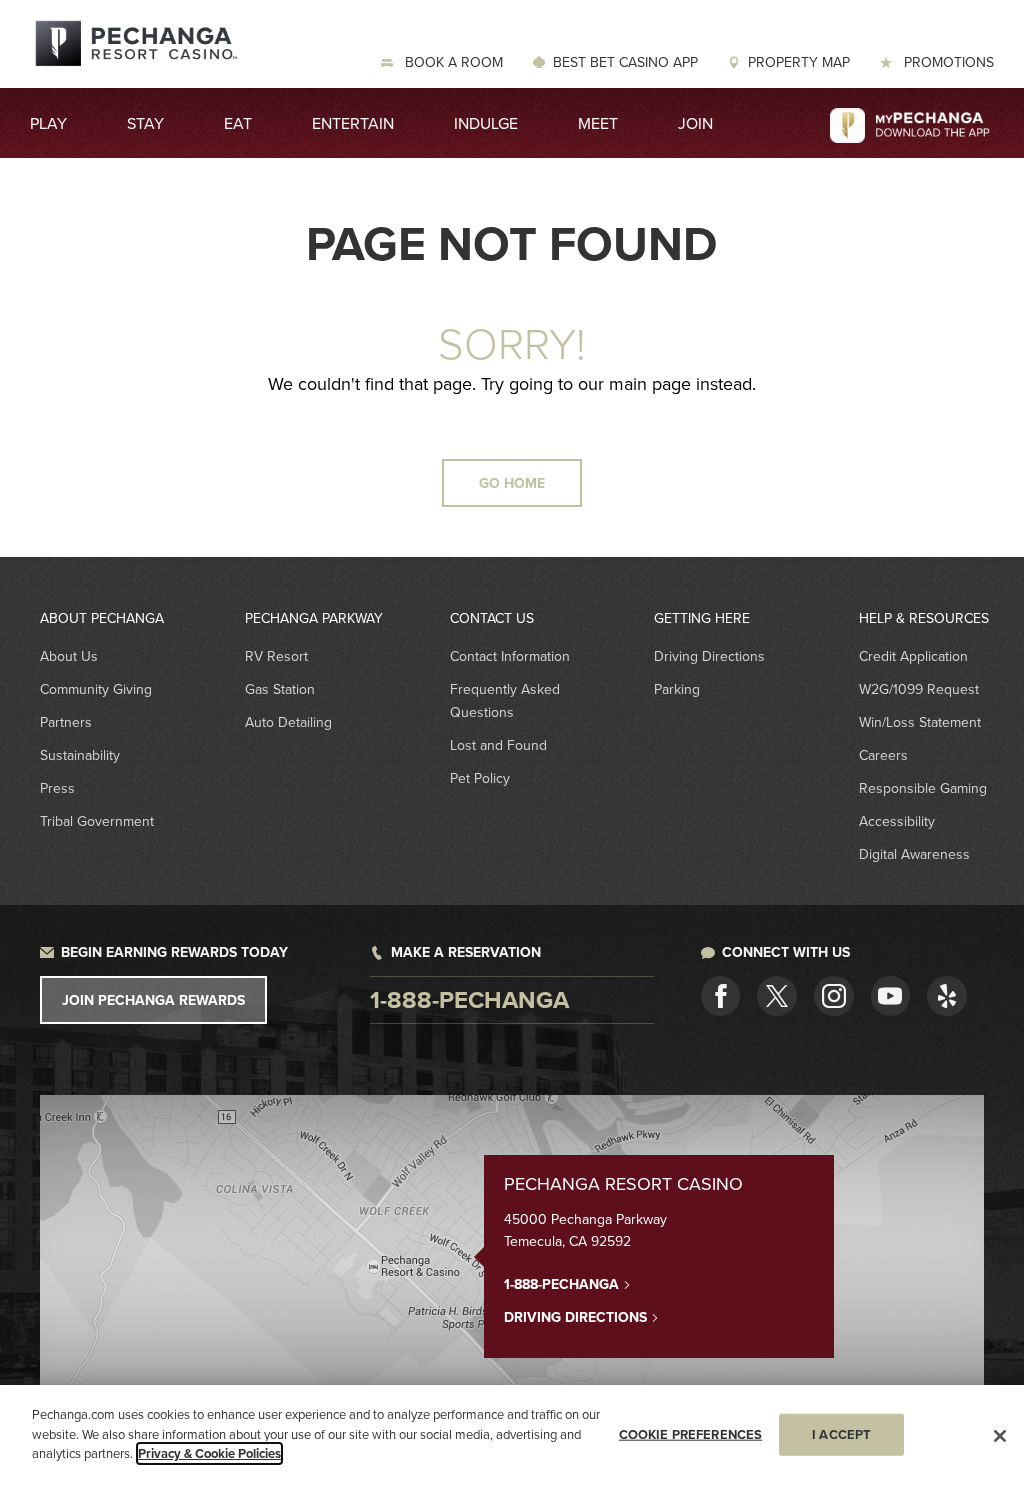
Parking (677, 689)
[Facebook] (721, 996)
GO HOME (512, 483)
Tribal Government (97, 821)
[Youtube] (891, 996)
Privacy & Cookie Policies (209, 1453)
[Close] (1000, 1436)
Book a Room (452, 62)
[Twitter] (777, 996)
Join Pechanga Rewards (153, 1000)
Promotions (947, 62)
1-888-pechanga (469, 999)
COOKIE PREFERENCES (690, 1434)
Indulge (486, 123)
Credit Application (913, 656)
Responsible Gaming (923, 788)
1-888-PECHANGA (563, 1284)
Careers (883, 755)
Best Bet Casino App (625, 62)
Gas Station (280, 689)
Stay (145, 123)
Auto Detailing (288, 722)
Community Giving (96, 689)
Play (48, 123)
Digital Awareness (914, 854)
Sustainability (80, 755)
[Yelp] (947, 996)
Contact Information (510, 656)
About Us (69, 656)
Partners (66, 722)
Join (695, 123)
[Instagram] (834, 996)
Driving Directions (709, 656)
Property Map (799, 62)
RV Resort (276, 656)
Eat (238, 123)
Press (57, 788)
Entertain (353, 123)
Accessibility (897, 821)
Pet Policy (480, 778)
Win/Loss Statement (920, 722)
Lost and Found (498, 745)
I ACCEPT (841, 1434)
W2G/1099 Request (919, 689)
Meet (598, 123)
